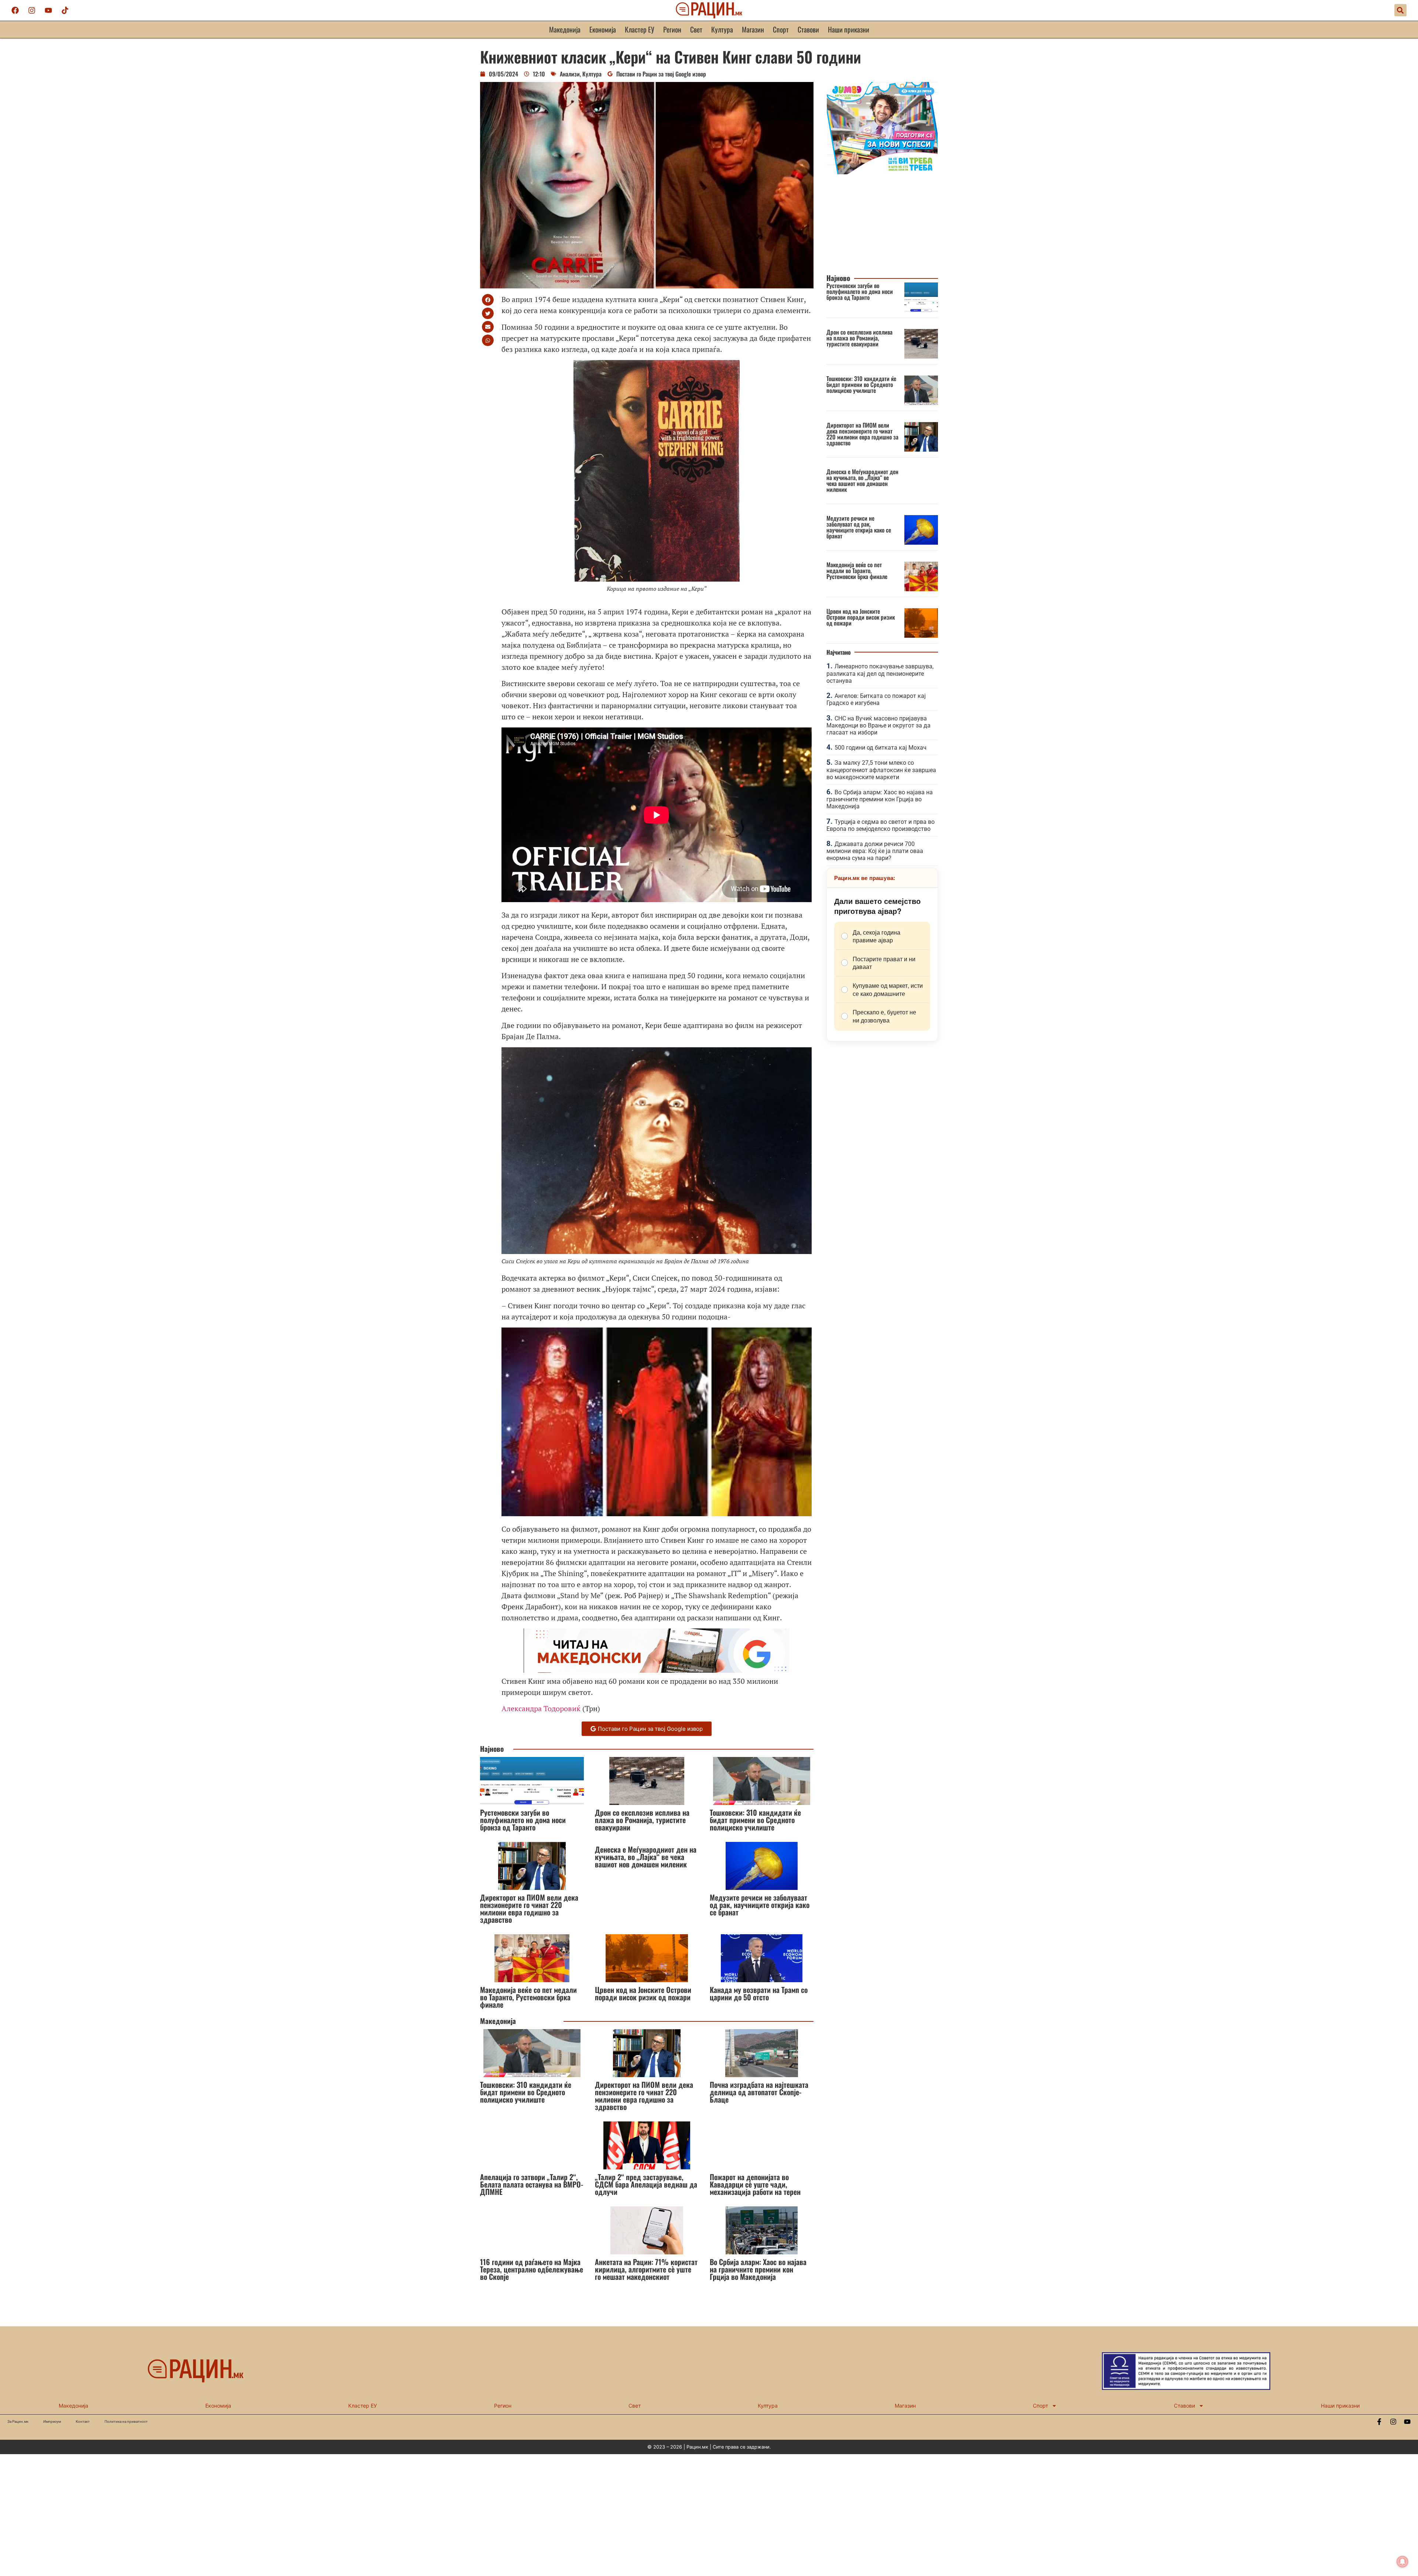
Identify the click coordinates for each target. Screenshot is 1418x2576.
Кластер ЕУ (640, 29)
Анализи (570, 74)
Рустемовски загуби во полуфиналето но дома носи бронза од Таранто (523, 1820)
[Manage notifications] (1402, 2562)
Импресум (52, 2421)
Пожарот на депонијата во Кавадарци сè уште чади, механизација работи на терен (755, 2184)
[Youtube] (48, 10)
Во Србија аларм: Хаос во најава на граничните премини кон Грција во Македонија (758, 2269)
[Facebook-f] (1379, 2422)
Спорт (781, 29)
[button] (1400, 10)
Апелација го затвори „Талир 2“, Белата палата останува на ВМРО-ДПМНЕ (532, 2184)
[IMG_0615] (882, 172)
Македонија (565, 29)
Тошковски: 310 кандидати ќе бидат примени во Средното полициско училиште (755, 1820)
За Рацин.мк (18, 2421)
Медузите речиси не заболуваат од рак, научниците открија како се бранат (760, 1905)
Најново (492, 1749)
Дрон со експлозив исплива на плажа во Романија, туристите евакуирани (642, 1820)
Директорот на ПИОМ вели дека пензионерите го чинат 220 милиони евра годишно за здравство (529, 1908)
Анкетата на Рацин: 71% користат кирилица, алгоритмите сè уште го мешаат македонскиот (646, 2269)
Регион (672, 29)
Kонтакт (83, 2421)
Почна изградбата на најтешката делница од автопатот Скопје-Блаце (759, 2092)
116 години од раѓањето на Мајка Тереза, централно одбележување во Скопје (532, 2269)
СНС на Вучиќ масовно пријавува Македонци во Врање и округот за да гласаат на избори (878, 725)
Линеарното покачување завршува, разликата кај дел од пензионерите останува (880, 673)
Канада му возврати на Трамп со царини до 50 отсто (759, 1993)
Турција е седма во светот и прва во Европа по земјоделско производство (881, 825)
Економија (603, 29)
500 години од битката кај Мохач (881, 748)
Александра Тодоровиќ (541, 1708)
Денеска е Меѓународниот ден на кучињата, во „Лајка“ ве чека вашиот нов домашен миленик (646, 1857)
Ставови (808, 29)
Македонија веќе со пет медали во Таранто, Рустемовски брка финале (528, 1997)
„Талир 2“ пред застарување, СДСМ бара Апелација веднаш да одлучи (646, 2184)
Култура (722, 29)
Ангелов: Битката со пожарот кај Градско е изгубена (876, 699)
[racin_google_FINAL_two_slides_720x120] (657, 1670)
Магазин (753, 29)
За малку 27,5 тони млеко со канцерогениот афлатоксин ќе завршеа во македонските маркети (881, 770)
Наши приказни (849, 29)
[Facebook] (15, 10)
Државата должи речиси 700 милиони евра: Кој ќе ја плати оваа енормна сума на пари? (875, 851)
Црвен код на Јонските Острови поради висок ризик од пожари (643, 1993)
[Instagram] (32, 10)
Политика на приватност (126, 2421)
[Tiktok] (65, 10)
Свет (696, 29)
